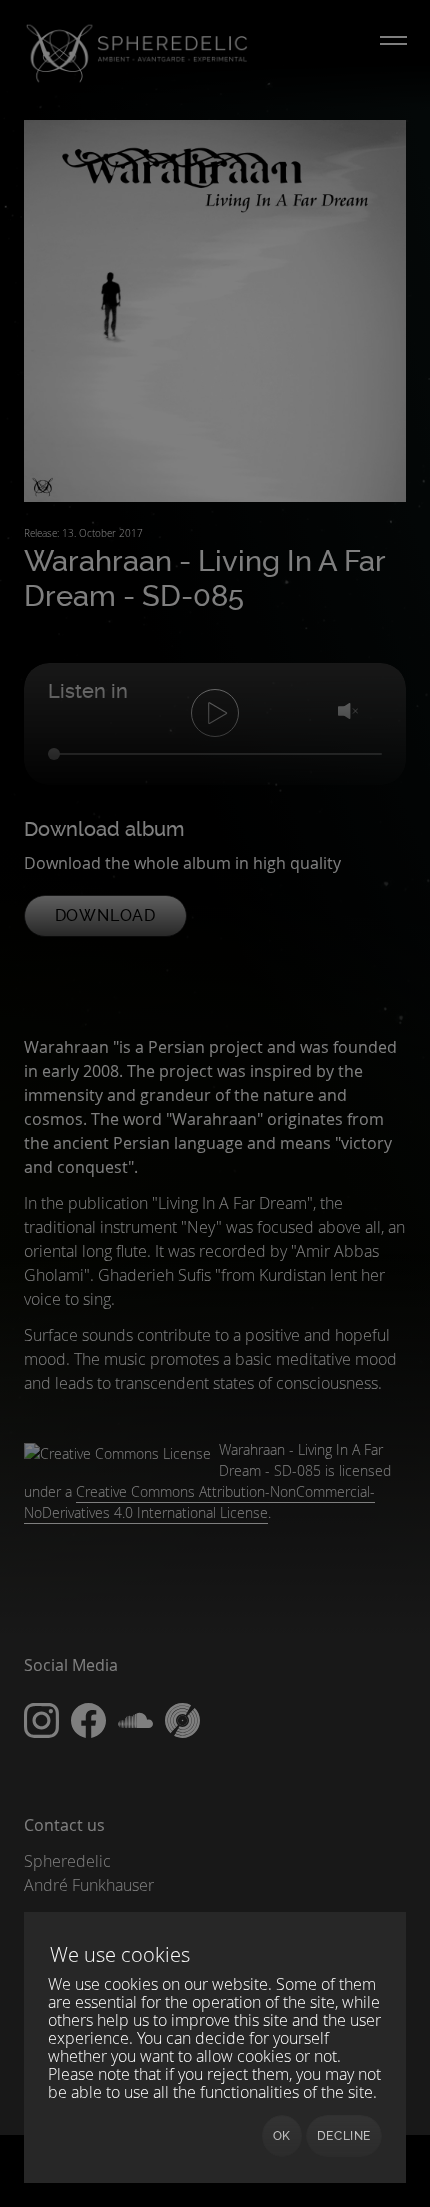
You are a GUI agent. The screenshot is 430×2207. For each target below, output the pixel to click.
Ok (282, 2136)
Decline (344, 2136)
